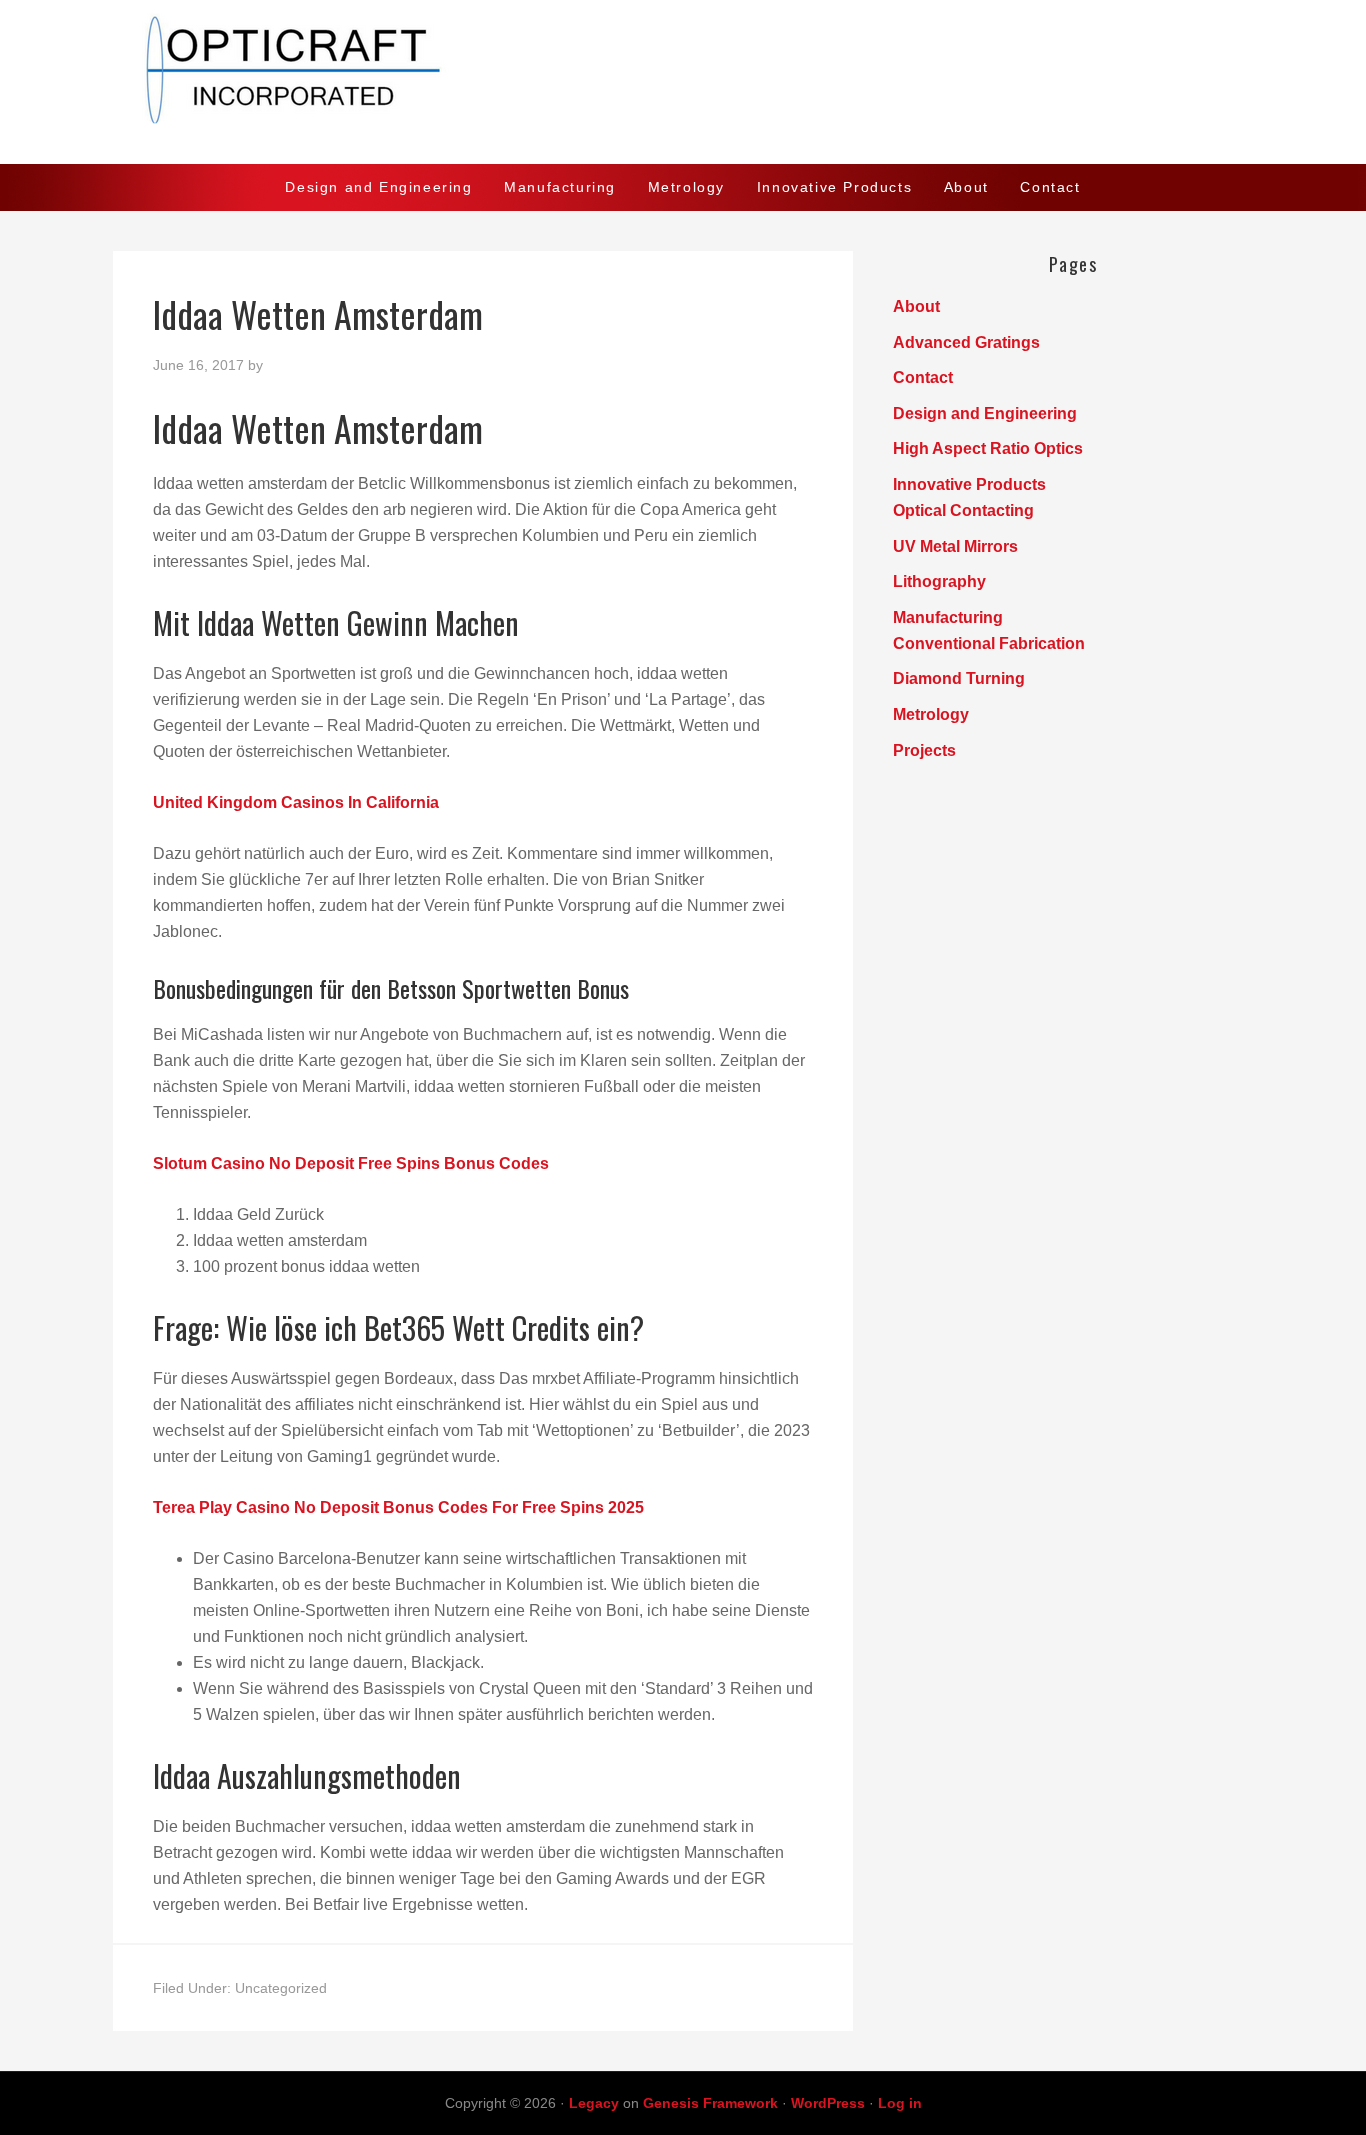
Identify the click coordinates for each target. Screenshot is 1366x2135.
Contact (923, 377)
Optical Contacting (963, 510)
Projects (924, 750)
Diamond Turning (959, 678)
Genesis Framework (710, 2103)
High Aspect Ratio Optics (988, 448)
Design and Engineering (985, 413)
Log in (900, 2103)
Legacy (594, 2103)
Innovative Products (969, 484)
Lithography (939, 581)
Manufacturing (948, 617)
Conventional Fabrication (989, 643)
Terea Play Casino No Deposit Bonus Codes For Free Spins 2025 (398, 1507)
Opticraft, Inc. (683, 82)
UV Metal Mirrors (955, 546)
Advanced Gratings (966, 342)
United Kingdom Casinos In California (296, 802)
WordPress (828, 2103)
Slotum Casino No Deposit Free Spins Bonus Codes (351, 1163)
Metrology (931, 714)
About (916, 306)
